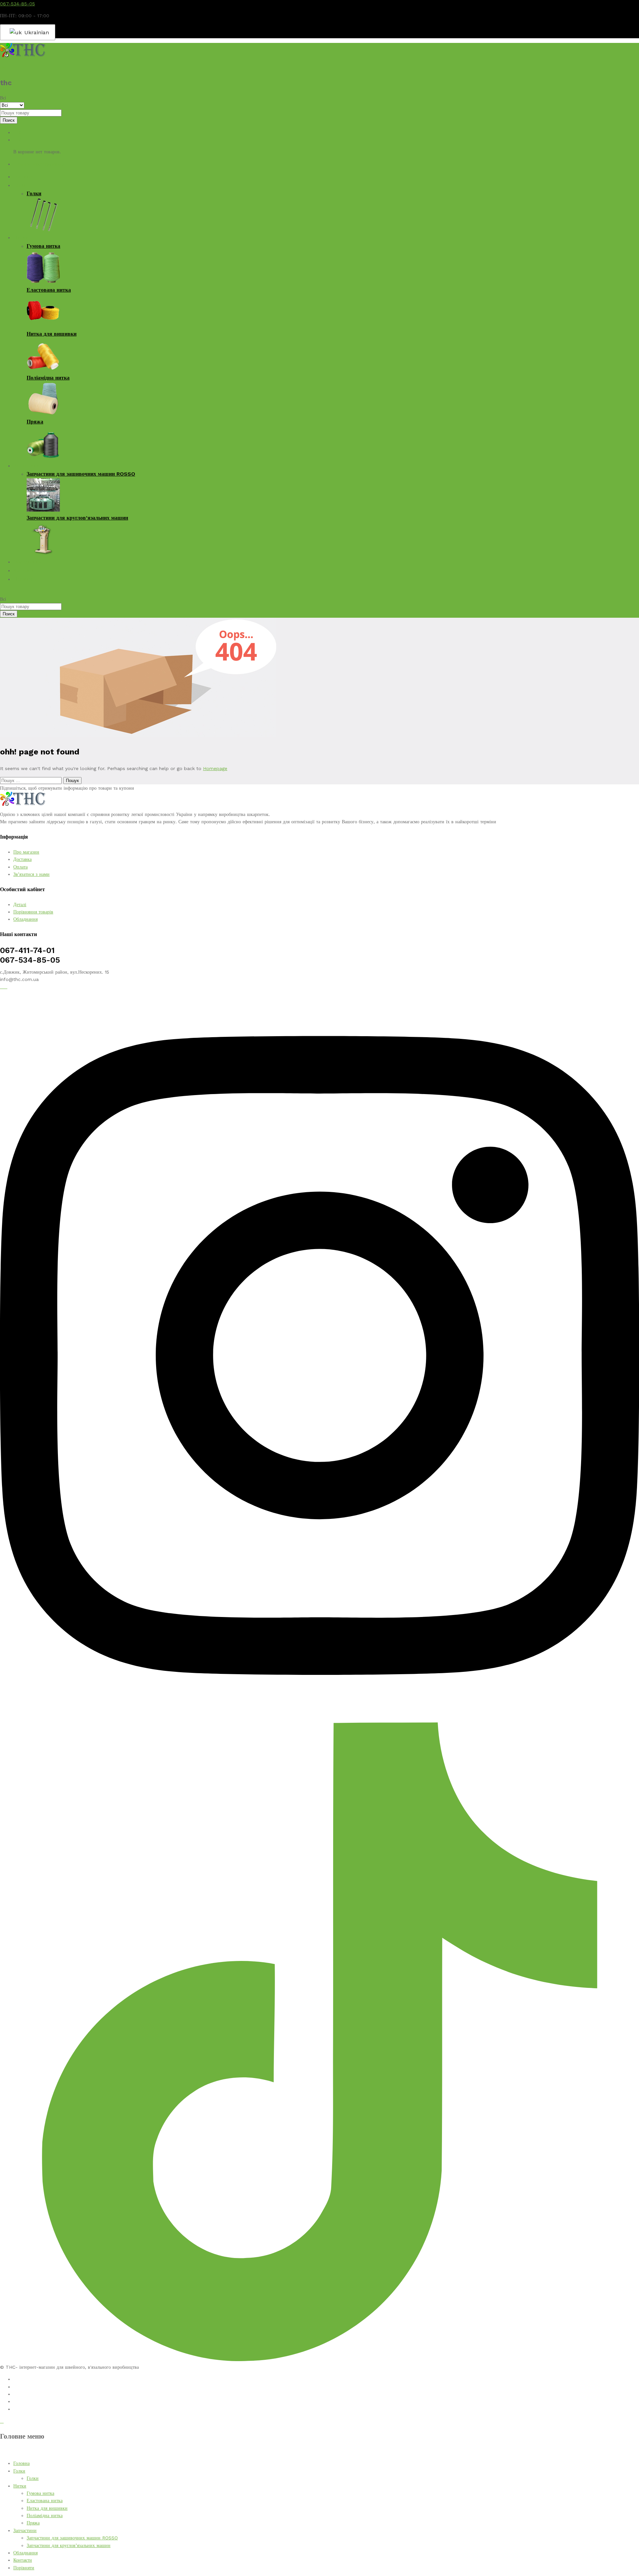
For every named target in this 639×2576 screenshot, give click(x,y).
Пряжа (35, 422)
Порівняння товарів (33, 912)
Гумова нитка (43, 246)
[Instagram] (319, 1719)
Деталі (20, 904)
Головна (23, 176)
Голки (34, 193)
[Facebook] (2, 987)
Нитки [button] (21, 237)
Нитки (20, 2486)
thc (4, 68)
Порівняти (25, 579)
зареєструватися (48, 164)
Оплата (20, 867)
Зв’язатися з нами (31, 874)
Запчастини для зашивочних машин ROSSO (81, 474)
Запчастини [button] (27, 466)
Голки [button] (20, 185)
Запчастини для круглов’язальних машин (77, 518)
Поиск (9, 120)
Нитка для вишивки (52, 334)
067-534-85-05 (17, 4)
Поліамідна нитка (48, 378)
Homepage (215, 768)
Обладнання (27, 562)
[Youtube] (5, 987)
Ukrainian (35, 32)
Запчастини (25, 2530)
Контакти (24, 570)
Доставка (22, 859)
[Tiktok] (319, 2359)
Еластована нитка (49, 290)
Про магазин (26, 852)
